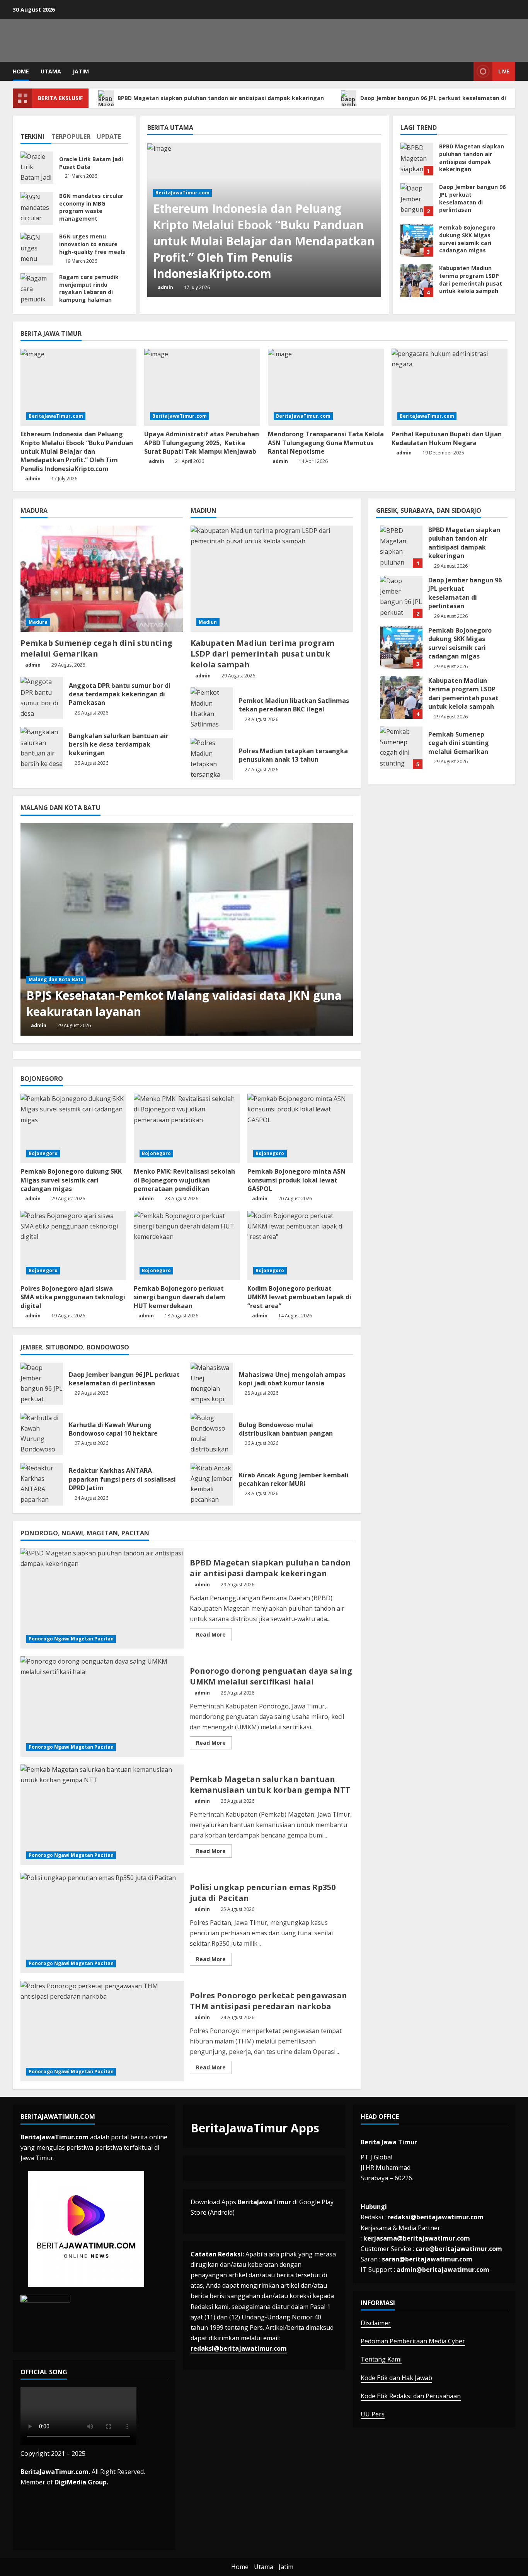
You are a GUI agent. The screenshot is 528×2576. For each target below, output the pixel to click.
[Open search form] (466, 71)
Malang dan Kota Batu (56, 979)
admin (165, 287)
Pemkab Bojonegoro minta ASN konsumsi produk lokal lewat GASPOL (296, 1180)
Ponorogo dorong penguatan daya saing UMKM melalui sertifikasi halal (102, 1707)
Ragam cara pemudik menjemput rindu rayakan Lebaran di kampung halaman (37, 290)
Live (504, 71)
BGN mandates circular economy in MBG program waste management (37, 208)
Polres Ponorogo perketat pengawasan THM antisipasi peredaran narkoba (102, 2031)
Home (21, 71)
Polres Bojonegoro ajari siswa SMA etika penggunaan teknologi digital (73, 1297)
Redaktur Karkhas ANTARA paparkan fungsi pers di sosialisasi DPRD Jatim (42, 1484)
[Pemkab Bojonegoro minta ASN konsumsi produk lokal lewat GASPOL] (300, 1128)
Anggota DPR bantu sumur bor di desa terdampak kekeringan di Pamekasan (42, 698)
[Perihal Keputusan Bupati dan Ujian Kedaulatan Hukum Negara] (450, 387)
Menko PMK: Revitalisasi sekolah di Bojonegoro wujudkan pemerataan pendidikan (184, 1180)
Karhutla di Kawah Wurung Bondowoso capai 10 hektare (42, 1434)
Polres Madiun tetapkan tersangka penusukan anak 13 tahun (212, 759)
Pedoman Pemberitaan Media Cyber (413, 2341)
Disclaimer (376, 2323)
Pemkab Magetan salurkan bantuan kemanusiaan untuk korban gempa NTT (102, 1815)
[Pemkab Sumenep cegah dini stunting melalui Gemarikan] (102, 579)
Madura (38, 622)
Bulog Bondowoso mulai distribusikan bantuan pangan (212, 1434)
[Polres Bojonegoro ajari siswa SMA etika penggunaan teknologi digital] (73, 1245)
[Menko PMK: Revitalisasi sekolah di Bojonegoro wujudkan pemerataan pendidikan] (187, 1128)
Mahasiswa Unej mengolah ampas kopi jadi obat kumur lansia (212, 1384)
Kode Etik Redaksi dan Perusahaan (411, 2396)
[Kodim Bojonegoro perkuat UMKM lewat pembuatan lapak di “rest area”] (300, 1245)
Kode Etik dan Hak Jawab (396, 2378)
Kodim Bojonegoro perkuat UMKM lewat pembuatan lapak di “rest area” (299, 1297)
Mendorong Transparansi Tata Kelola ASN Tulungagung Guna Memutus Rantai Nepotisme (326, 443)
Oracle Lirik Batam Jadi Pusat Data (37, 168)
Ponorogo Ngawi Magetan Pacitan (71, 1639)
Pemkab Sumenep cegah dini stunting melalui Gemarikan (96, 648)
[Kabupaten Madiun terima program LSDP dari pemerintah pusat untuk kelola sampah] (272, 579)
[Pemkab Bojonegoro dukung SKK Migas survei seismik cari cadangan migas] (73, 1128)
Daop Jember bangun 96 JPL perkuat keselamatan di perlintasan (417, 200)
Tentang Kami (381, 2359)
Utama (51, 71)
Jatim (81, 71)
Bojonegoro (43, 1153)
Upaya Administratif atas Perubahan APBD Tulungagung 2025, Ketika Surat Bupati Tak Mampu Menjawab (202, 443)
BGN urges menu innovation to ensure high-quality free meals (37, 249)
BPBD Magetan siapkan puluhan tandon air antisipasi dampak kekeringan (221, 98)
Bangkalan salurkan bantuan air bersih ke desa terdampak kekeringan (42, 748)
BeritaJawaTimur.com (183, 193)
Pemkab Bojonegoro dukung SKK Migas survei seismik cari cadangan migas (417, 240)
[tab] (36, 133)
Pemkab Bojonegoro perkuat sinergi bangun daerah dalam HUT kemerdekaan (180, 1297)
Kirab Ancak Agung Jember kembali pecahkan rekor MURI (212, 1484)
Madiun (208, 622)
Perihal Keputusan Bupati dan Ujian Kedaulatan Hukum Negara (447, 438)
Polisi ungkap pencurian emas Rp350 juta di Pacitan (102, 1923)
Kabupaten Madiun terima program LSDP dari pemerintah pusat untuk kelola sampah (417, 281)
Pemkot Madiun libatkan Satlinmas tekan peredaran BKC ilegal (212, 709)
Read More (214, 1636)
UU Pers (373, 2414)
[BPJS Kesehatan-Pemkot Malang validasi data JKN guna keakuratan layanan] (187, 929)
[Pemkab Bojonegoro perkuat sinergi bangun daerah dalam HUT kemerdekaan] (187, 1245)
